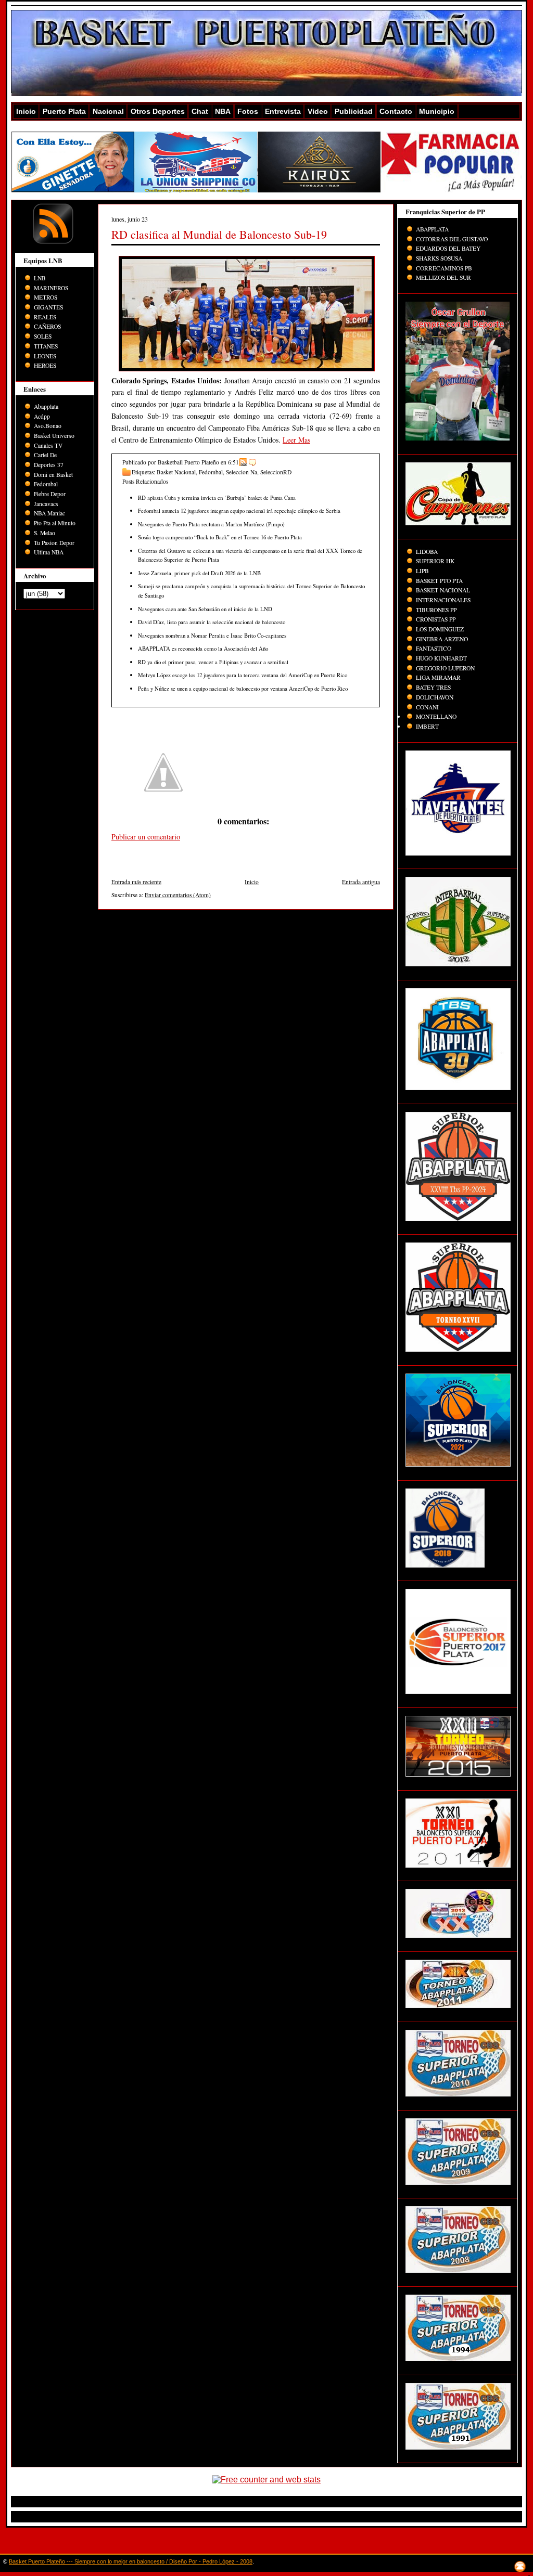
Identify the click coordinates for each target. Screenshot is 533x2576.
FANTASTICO (434, 648)
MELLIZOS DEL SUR (443, 277)
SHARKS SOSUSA (439, 258)
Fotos (248, 111)
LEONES (45, 356)
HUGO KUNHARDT (441, 658)
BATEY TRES (433, 687)
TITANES (46, 346)
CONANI (427, 707)
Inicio (26, 111)
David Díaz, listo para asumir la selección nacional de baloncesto (212, 622)
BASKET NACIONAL (443, 590)
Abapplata (46, 406)
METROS (46, 297)
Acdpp (42, 416)
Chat (200, 111)
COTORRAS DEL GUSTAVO (452, 239)
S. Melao (45, 533)
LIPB (422, 571)
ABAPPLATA (432, 229)
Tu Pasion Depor (54, 543)
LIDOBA (427, 552)
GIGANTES (48, 307)
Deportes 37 (49, 465)
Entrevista (283, 111)
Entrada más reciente (136, 882)
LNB (40, 278)
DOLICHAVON (435, 697)
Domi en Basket (53, 475)
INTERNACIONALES (443, 600)
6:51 (233, 462)
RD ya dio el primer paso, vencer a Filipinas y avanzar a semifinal (213, 662)
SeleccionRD (276, 472)
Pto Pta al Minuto (55, 523)
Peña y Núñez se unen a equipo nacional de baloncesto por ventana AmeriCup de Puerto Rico (243, 688)
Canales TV (48, 445)
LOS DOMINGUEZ (440, 629)
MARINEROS (51, 288)
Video (318, 111)
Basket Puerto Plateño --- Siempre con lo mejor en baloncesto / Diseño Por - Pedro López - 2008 (131, 2561)
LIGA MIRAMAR (438, 677)
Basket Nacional (176, 472)
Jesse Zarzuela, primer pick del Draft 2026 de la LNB (199, 573)
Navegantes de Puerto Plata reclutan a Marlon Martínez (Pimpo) (211, 524)
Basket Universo (54, 436)
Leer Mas (296, 440)
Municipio (437, 111)
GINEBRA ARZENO (442, 639)
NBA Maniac (49, 513)
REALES (45, 317)
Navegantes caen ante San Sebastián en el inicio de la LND (205, 609)
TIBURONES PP (436, 610)
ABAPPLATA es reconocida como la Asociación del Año (203, 648)
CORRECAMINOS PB (444, 268)
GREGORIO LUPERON (445, 668)
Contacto (396, 111)
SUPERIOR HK (435, 561)
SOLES (43, 336)
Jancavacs (46, 504)
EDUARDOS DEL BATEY (448, 248)
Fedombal (46, 484)
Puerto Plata (64, 111)
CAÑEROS (47, 326)
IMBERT (427, 726)
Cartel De (45, 455)
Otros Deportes (158, 111)
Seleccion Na (242, 472)
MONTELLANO (436, 716)
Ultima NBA (49, 552)
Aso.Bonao (48, 426)
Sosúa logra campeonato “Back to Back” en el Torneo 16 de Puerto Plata (220, 537)
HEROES (45, 365)
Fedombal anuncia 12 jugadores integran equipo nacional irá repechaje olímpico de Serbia (239, 510)
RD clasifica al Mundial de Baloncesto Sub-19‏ (219, 234)
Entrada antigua (361, 882)
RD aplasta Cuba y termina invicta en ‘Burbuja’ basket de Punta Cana (217, 497)
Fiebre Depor (50, 494)
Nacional (108, 111)
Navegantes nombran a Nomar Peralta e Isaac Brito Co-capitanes (212, 635)
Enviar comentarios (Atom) (178, 895)
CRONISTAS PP (436, 619)
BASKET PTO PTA (439, 581)
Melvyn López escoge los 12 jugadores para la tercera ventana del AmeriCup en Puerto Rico (243, 675)
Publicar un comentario (146, 837)
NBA (223, 111)
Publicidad (354, 111)
